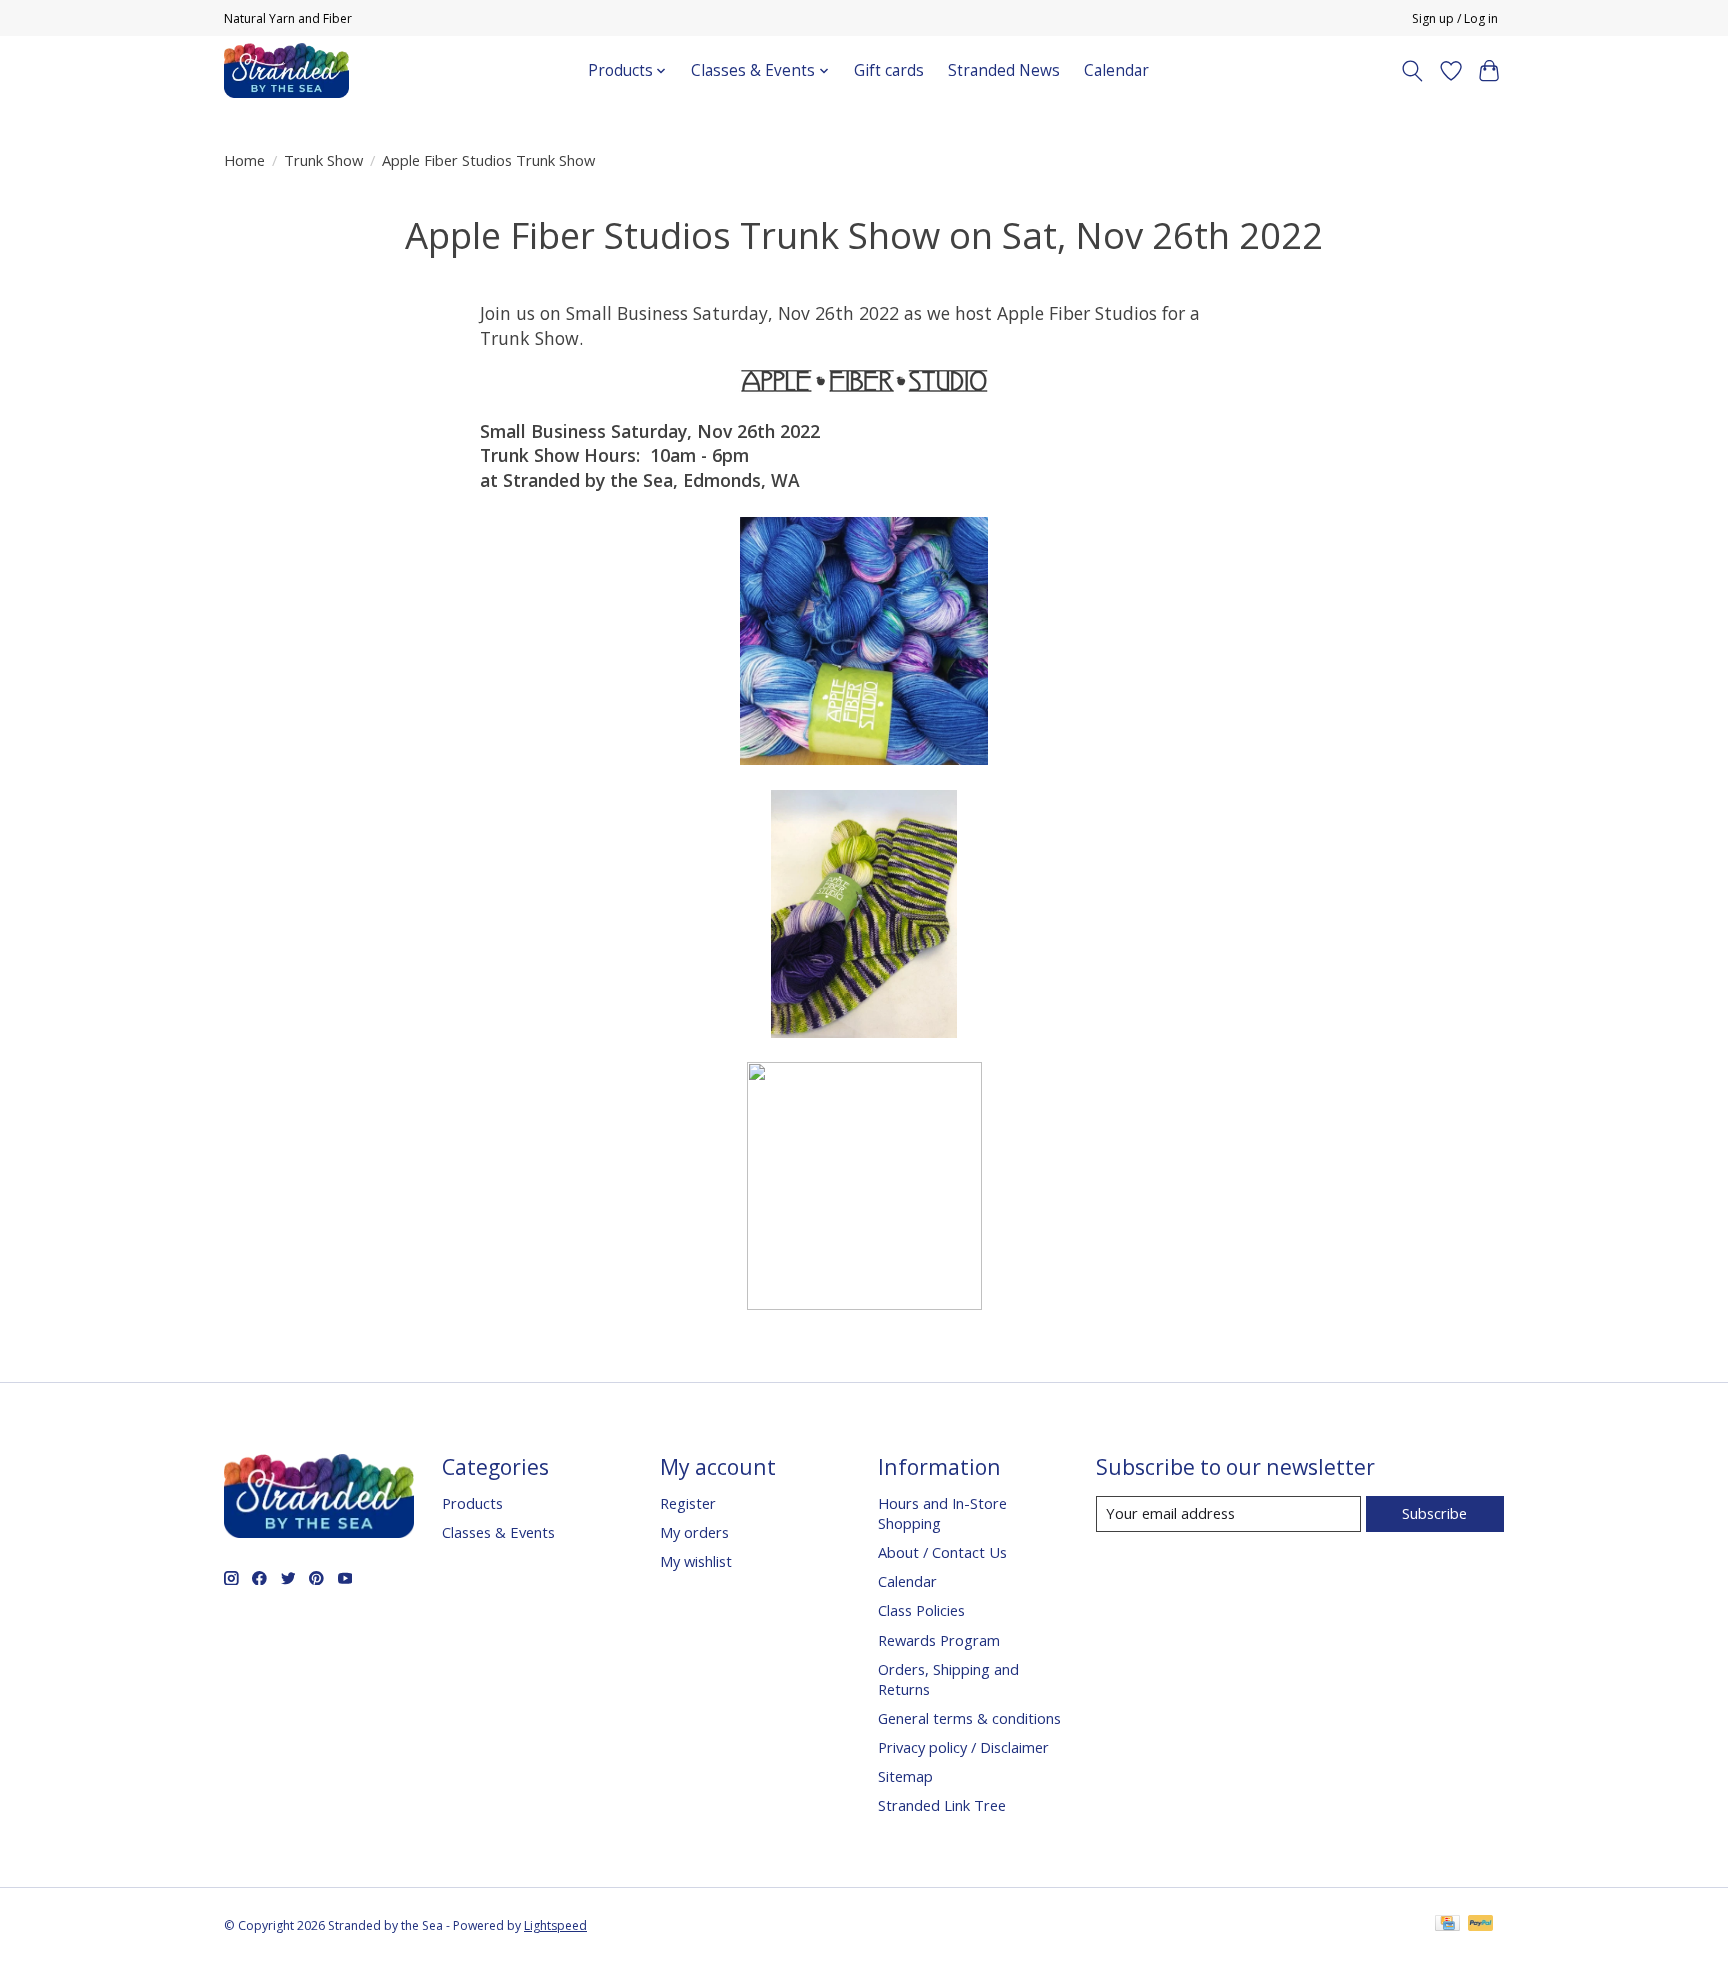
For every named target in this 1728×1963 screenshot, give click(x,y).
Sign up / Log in (1455, 18)
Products (472, 1503)
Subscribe (1434, 1513)
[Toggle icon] (1412, 71)
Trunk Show (323, 160)
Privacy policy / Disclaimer (963, 1747)
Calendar (1116, 70)
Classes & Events (498, 1532)
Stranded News (1004, 70)
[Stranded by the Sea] (286, 70)
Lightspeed (555, 1925)
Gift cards (889, 70)
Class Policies (921, 1610)
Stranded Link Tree (942, 1805)
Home (244, 160)
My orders (694, 1532)
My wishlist (696, 1561)
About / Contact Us (942, 1552)
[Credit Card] (1447, 1925)
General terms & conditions (969, 1718)
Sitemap (905, 1776)
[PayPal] (1481, 1925)
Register (688, 1503)
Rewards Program (939, 1640)
